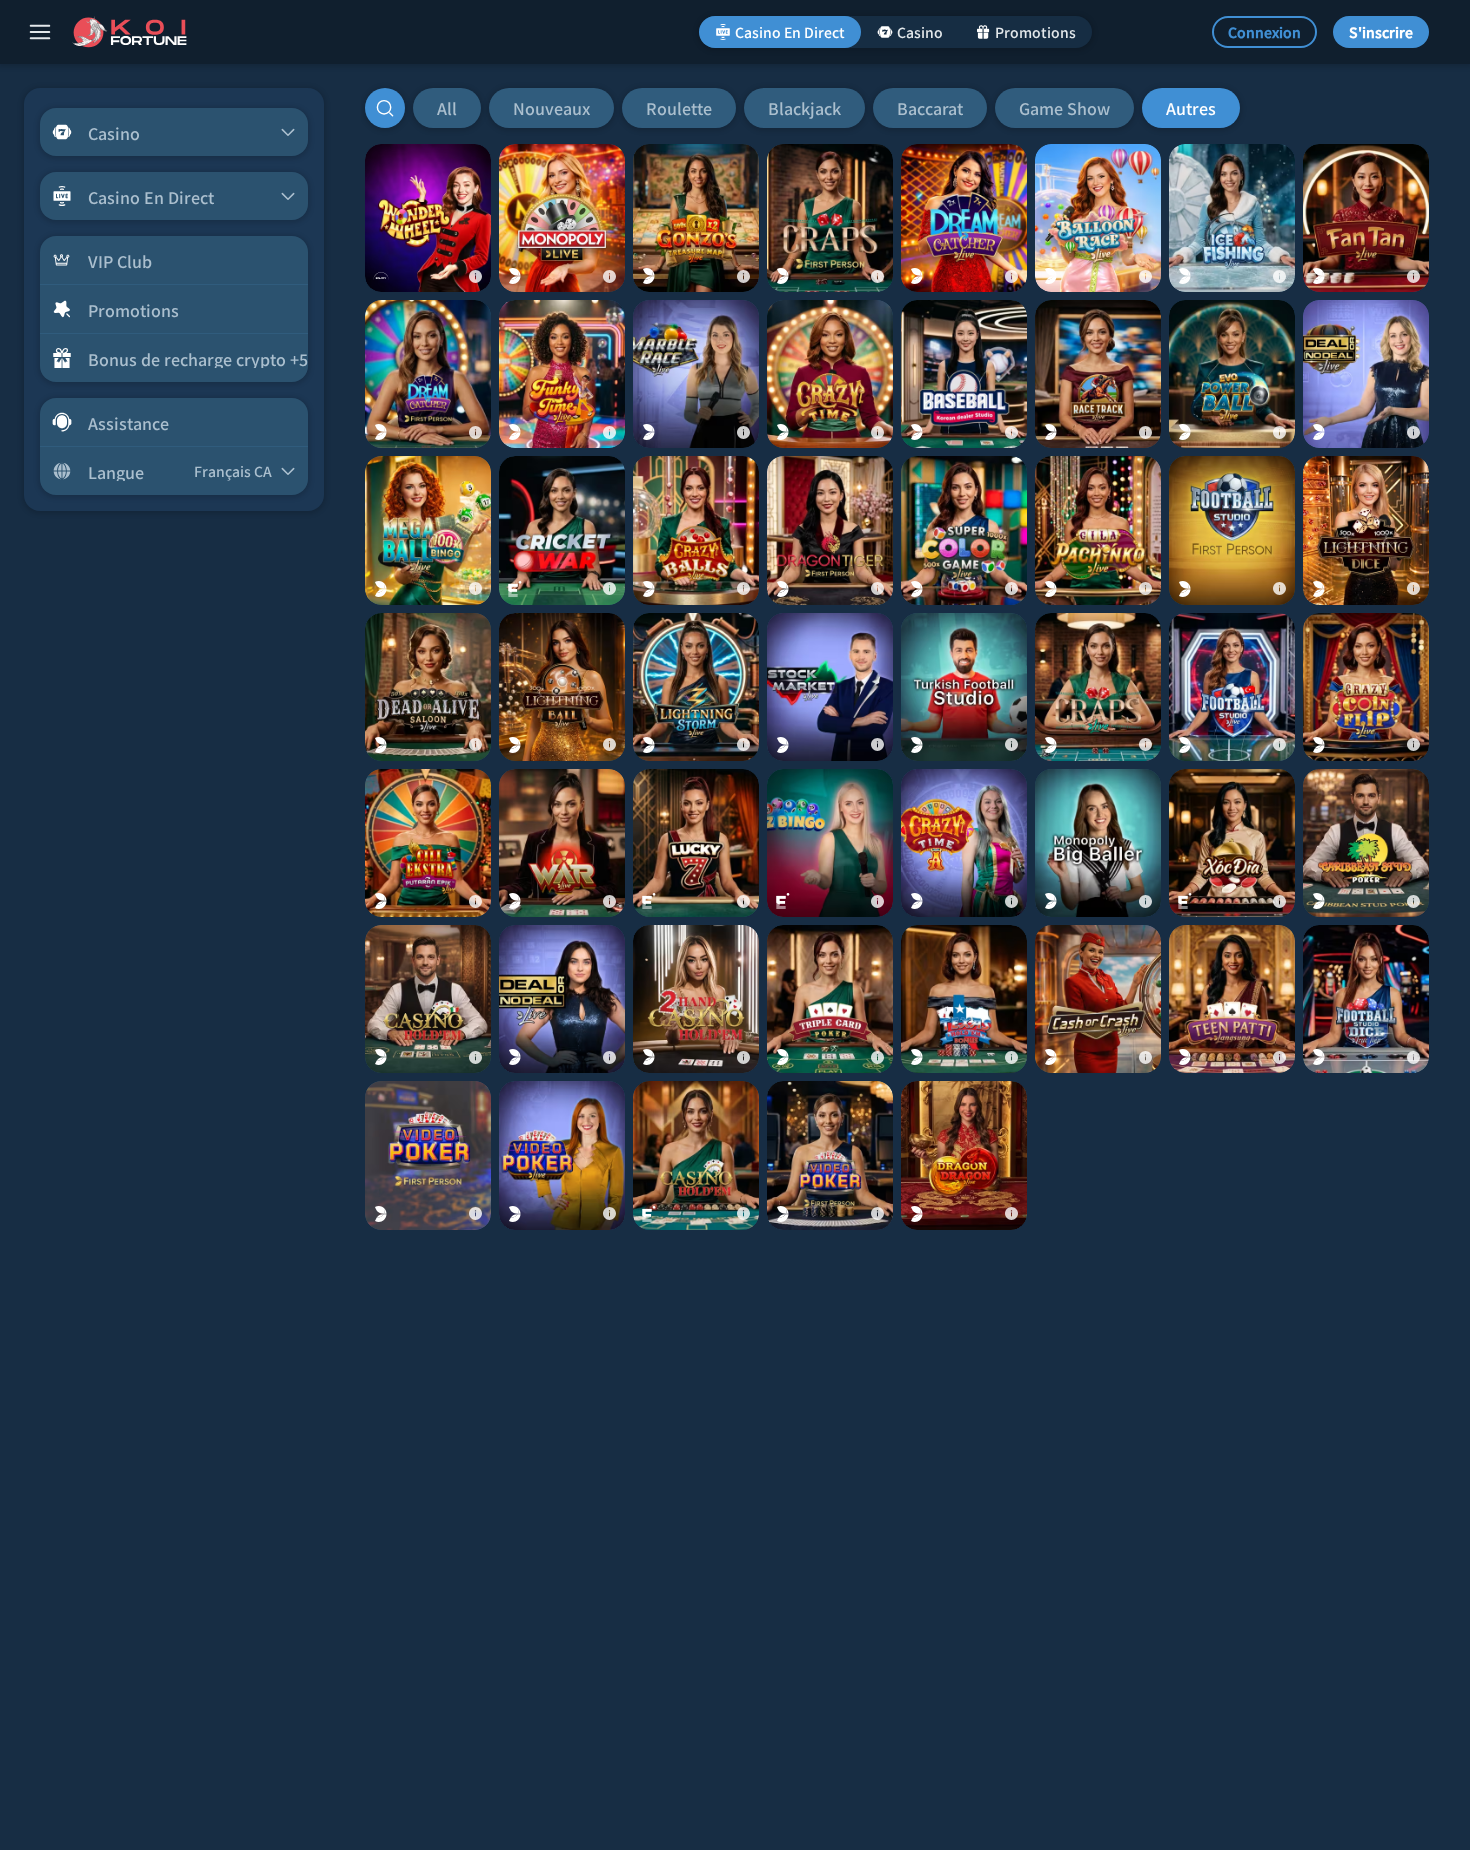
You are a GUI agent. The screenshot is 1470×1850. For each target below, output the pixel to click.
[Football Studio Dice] (1366, 999)
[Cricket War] (562, 530)
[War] (562, 843)
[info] (475, 276)
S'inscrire (1381, 32)
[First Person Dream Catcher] (428, 374)
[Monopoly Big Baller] (1098, 843)
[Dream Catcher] (964, 218)
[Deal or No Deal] (562, 999)
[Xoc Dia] (1232, 843)
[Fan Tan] (1366, 218)
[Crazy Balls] (696, 530)
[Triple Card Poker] (830, 999)
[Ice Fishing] (1232, 218)
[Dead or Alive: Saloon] (428, 687)
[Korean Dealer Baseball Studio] (964, 374)
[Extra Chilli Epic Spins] (428, 843)
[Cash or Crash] (1098, 999)
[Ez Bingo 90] (830, 843)
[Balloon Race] (1098, 218)
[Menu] (40, 32)
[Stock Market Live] (830, 687)
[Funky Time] (562, 374)
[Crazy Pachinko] (1098, 530)
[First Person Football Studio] (1232, 530)
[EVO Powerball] (1232, 374)
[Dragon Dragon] (964, 1155)
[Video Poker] (562, 1155)
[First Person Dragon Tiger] (830, 530)
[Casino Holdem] (696, 1155)
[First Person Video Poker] (428, 1155)
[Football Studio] (1232, 687)
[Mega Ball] (428, 530)
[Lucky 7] (696, 843)
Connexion (1264, 32)
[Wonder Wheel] (428, 218)
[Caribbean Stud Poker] (1366, 843)
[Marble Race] (696, 374)
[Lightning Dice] (1366, 530)
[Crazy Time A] (964, 843)
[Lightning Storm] (696, 687)
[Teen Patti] (1232, 999)
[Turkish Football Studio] (964, 687)
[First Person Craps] (830, 218)
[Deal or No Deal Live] (1366, 374)
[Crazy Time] (830, 374)
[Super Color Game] (964, 530)
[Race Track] (1098, 374)
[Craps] (1098, 687)
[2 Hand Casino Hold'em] (696, 999)
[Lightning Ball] (562, 687)
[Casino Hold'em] (428, 999)
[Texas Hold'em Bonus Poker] (964, 999)
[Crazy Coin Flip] (1366, 687)
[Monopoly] (562, 218)
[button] (826, 108)
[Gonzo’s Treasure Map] (696, 218)
